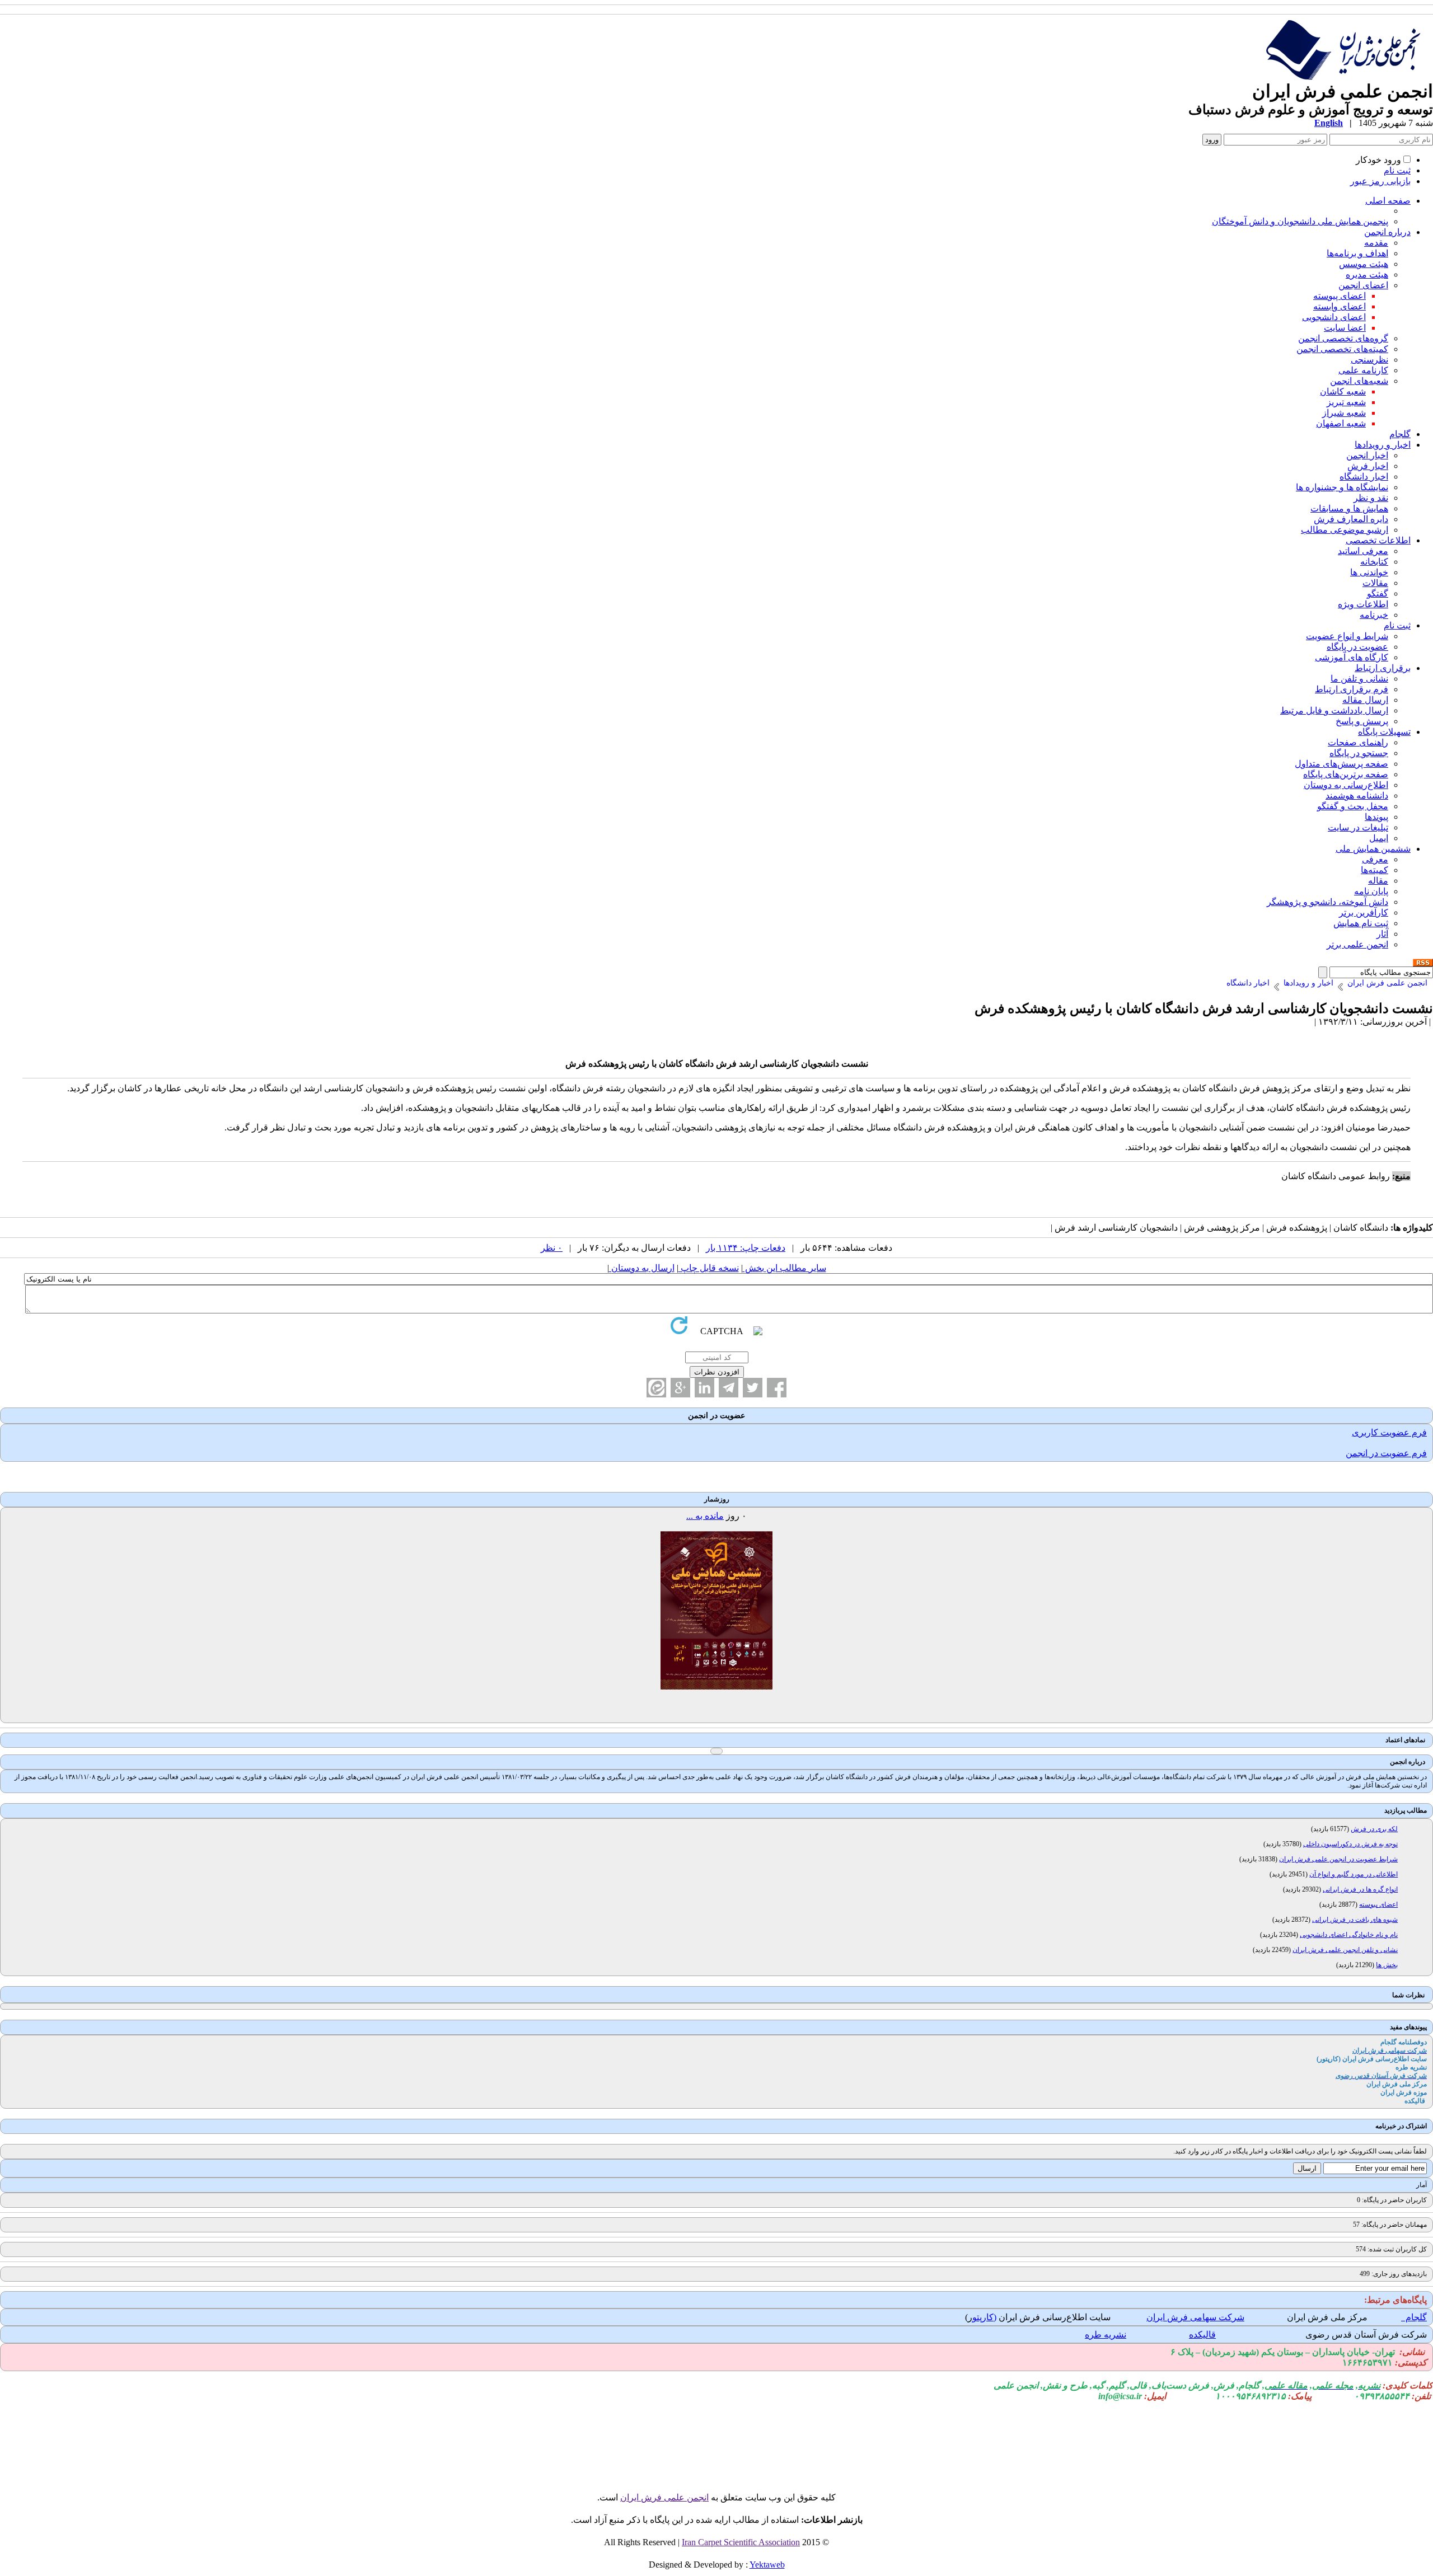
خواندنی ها (1369, 572)
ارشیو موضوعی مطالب (1345, 530)
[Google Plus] (680, 1388)
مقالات (1375, 583)
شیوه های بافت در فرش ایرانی (1355, 1920)
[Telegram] (729, 1388)
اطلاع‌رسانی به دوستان (1346, 785)
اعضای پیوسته (1340, 296)
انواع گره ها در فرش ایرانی (1360, 1889)
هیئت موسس (1364, 264)
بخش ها (1387, 1965)
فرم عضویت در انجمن (1386, 1453)
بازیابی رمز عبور (1380, 181)
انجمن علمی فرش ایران (664, 2497)
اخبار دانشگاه (1364, 477)
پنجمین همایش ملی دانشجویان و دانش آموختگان (1300, 221)
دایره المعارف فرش (1351, 519)
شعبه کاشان (1343, 391)
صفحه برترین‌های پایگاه (1346, 774)
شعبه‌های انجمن (1359, 381)
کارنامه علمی (1363, 370)
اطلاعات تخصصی (1378, 540)
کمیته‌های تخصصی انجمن (1342, 349)
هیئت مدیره (1367, 275)
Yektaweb (767, 2565)
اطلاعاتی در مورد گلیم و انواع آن (1354, 1874)
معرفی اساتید (1363, 551)
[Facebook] (777, 1388)
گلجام (1400, 434)
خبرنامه (1374, 615)
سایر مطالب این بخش (785, 1268)
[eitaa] (656, 1388)
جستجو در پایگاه (1359, 753)
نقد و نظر (1371, 498)
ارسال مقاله (1365, 700)
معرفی (1375, 859)
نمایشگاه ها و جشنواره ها (1342, 487)
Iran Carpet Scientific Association (741, 2542)
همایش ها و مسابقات (1349, 508)
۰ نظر (552, 1248)
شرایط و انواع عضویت (1347, 636)
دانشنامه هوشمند (1357, 796)
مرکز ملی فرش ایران (1327, 2317)
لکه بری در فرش (1374, 1829)
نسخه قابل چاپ (709, 1268)
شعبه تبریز (1346, 402)
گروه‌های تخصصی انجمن (1343, 338)
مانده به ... (705, 1516)
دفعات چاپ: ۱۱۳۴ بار (746, 1248)
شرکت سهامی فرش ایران (1195, 2317)
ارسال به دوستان (642, 1268)
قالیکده (1202, 2335)
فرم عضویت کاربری (1389, 1432)
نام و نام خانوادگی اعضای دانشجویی (1349, 1935)
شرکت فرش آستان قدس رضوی (1366, 2335)
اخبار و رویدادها (1383, 445)
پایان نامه (1371, 891)
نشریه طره (1106, 2335)
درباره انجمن (1387, 232)
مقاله (1378, 881)
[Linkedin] (704, 1388)
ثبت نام (1397, 170)
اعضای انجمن (1363, 285)
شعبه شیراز (1344, 413)
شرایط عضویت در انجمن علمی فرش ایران (1338, 1859)
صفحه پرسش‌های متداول (1341, 764)
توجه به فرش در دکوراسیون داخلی (1350, 1844)
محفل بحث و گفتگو (1353, 806)
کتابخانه (1374, 562)
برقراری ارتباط (1383, 668)
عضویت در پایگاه (1357, 647)
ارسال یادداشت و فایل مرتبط (1334, 710)
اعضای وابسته (1340, 306)
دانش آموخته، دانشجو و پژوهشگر (1327, 902)
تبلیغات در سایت (1358, 827)
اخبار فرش (1368, 466)
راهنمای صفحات (1358, 742)
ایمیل (1379, 838)
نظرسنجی (1369, 360)
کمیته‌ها (1375, 870)
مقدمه (1376, 243)
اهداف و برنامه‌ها (1357, 253)
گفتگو (1378, 593)
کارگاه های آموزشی (1352, 657)
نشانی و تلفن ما (1359, 679)
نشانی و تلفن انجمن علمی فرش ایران (1345, 1950)
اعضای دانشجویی (1334, 317)
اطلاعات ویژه (1363, 604)
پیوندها (1376, 817)
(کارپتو (984, 2317)
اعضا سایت (1345, 328)
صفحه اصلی (1388, 201)
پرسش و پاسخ (1362, 721)
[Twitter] (753, 1388)
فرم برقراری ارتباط (1352, 689)
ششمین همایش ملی (1373, 849)
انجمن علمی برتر (1357, 944)
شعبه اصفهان (1341, 423)
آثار (1382, 934)
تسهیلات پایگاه (1384, 732)
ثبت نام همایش (1361, 923)
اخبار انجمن (1367, 455)
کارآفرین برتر (1364, 912)
